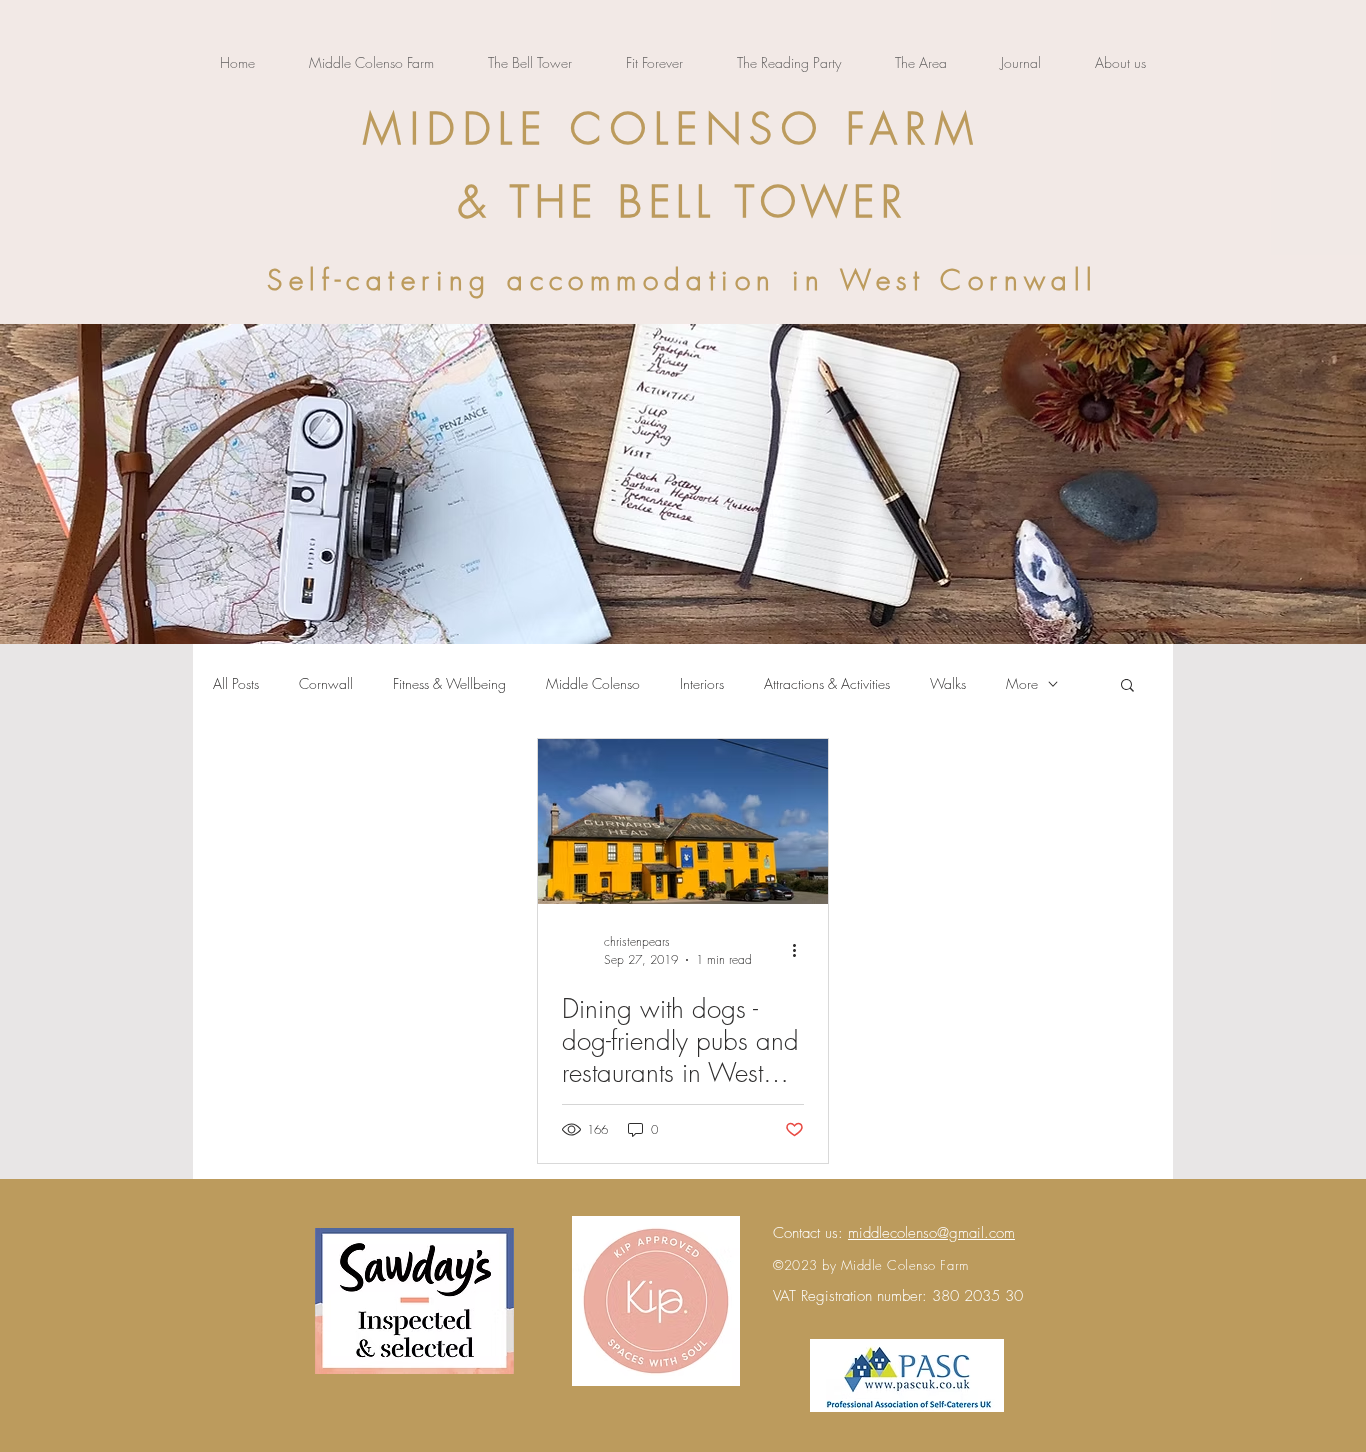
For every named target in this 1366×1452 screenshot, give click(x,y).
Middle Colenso (593, 683)
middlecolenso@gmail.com (931, 1233)
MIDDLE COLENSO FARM (672, 129)
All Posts (236, 683)
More (1022, 683)
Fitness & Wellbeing (449, 683)
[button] (1127, 686)
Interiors (702, 683)
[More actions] (801, 950)
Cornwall (326, 683)
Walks (948, 683)
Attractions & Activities (827, 683)
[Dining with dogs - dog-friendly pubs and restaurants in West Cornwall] (683, 821)
